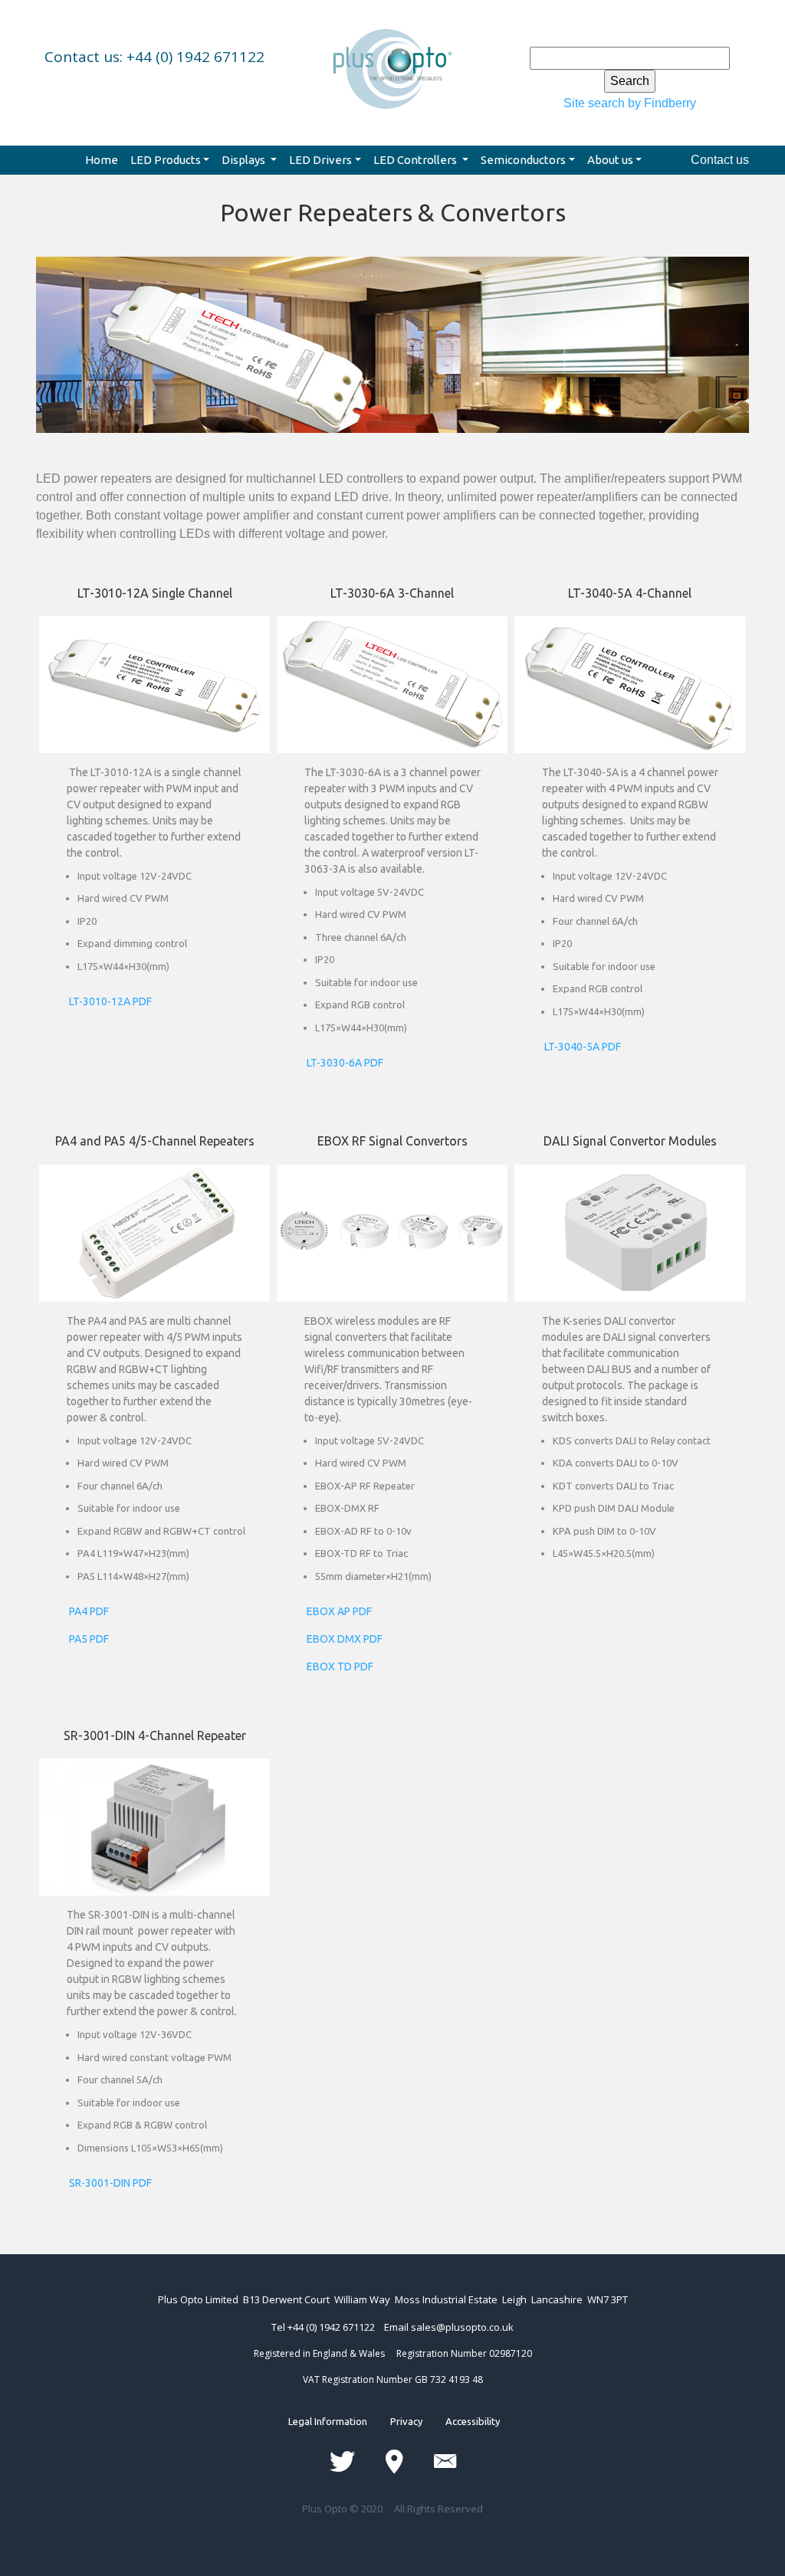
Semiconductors (523, 160)
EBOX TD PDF (340, 1667)
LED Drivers (320, 160)
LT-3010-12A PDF (110, 1001)
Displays (245, 160)
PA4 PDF (89, 1611)
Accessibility (461, 2421)
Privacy (406, 2421)
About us (610, 160)
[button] (90, 365)
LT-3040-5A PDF (583, 1047)
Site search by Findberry (630, 103)
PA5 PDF (89, 1639)
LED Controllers (416, 160)
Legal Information (339, 2421)
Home (102, 160)
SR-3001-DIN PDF (110, 2183)
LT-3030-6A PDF (345, 1063)
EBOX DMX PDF (345, 1639)
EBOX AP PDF (339, 1611)
